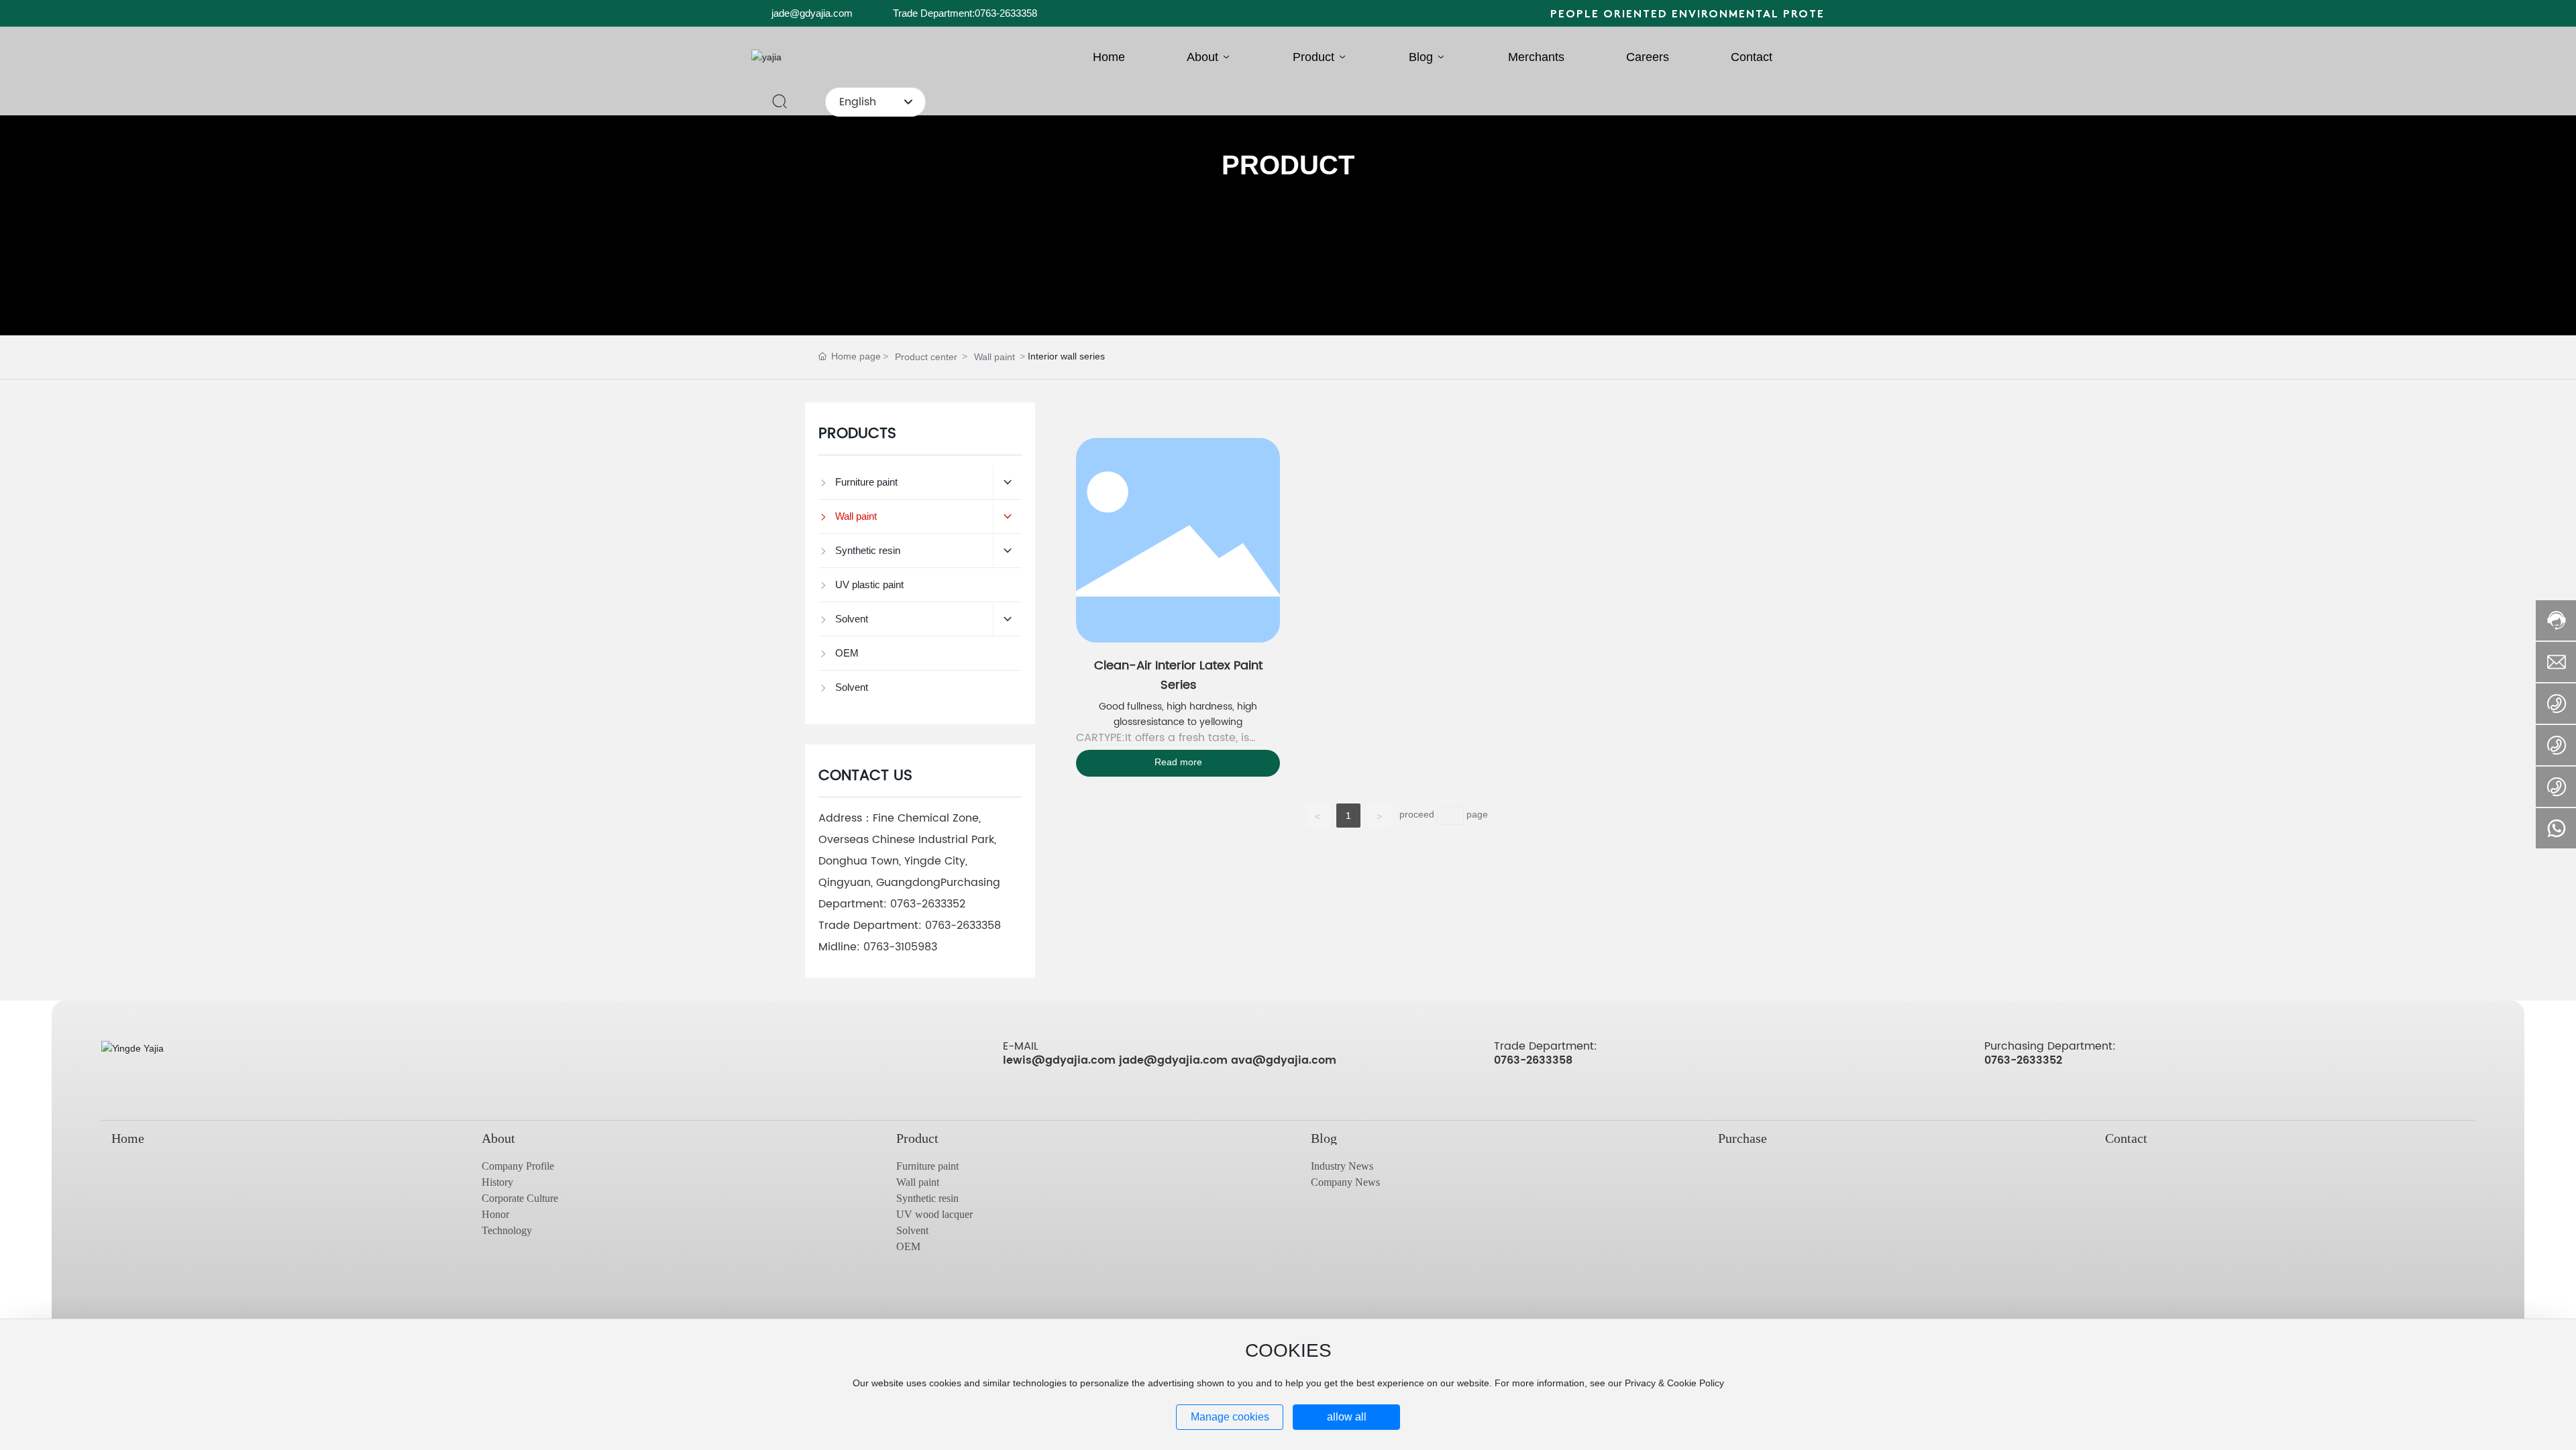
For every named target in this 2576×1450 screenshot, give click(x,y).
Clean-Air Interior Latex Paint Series (1178, 675)
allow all (1347, 1417)
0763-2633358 (963, 926)
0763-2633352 (928, 904)
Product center (926, 357)
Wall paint (995, 357)
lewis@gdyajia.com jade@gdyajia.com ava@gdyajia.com (1170, 1060)
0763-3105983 (900, 947)
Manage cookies (1230, 1417)
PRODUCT (1288, 165)
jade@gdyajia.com (812, 13)
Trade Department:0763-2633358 (965, 13)
